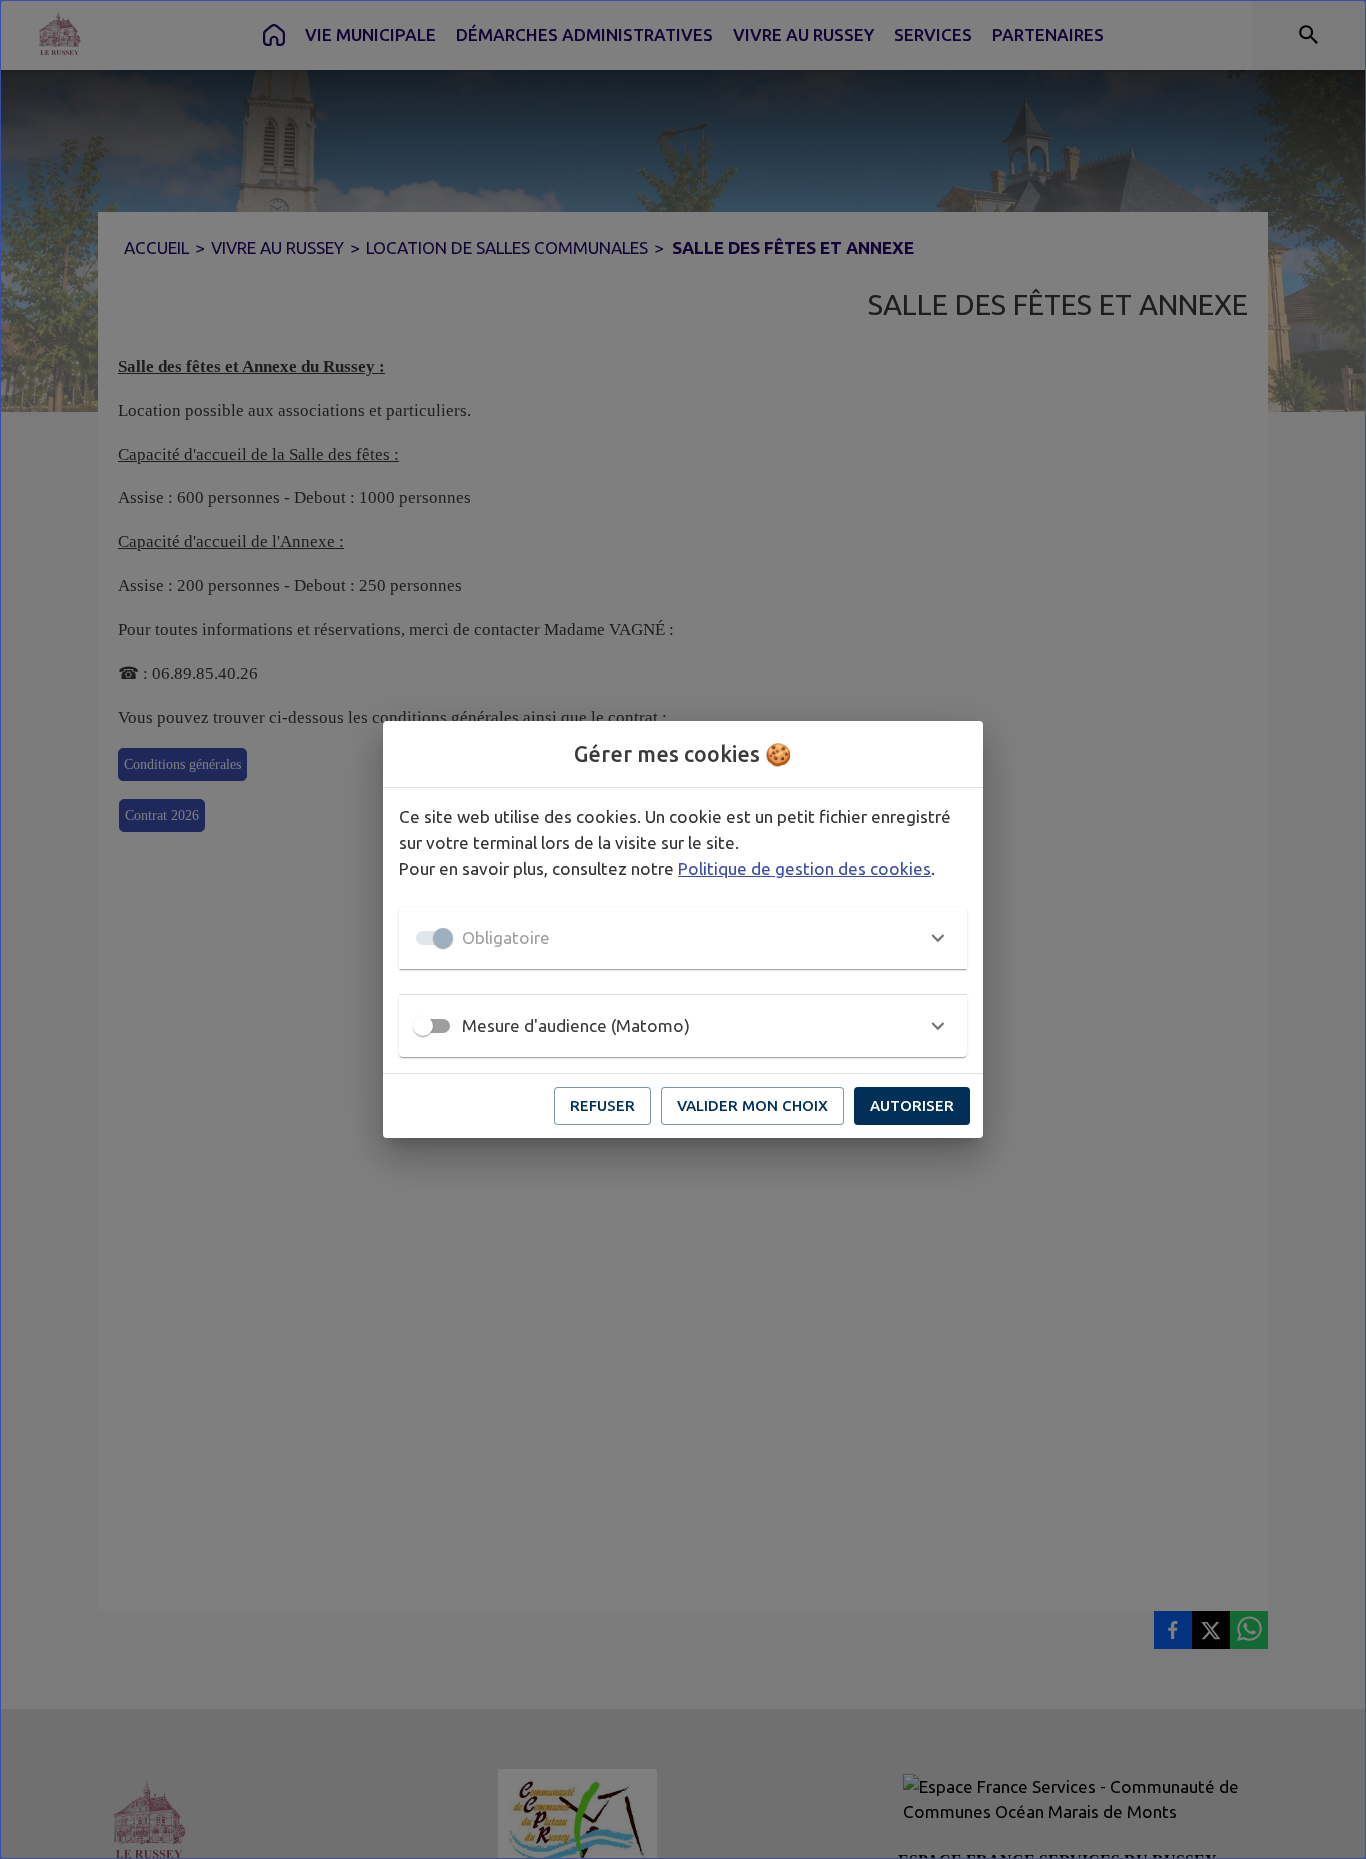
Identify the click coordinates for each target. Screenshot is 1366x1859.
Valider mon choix (752, 1105)
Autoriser (912, 1105)
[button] (683, 938)
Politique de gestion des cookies (804, 868)
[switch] (423, 1026)
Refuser (602, 1105)
